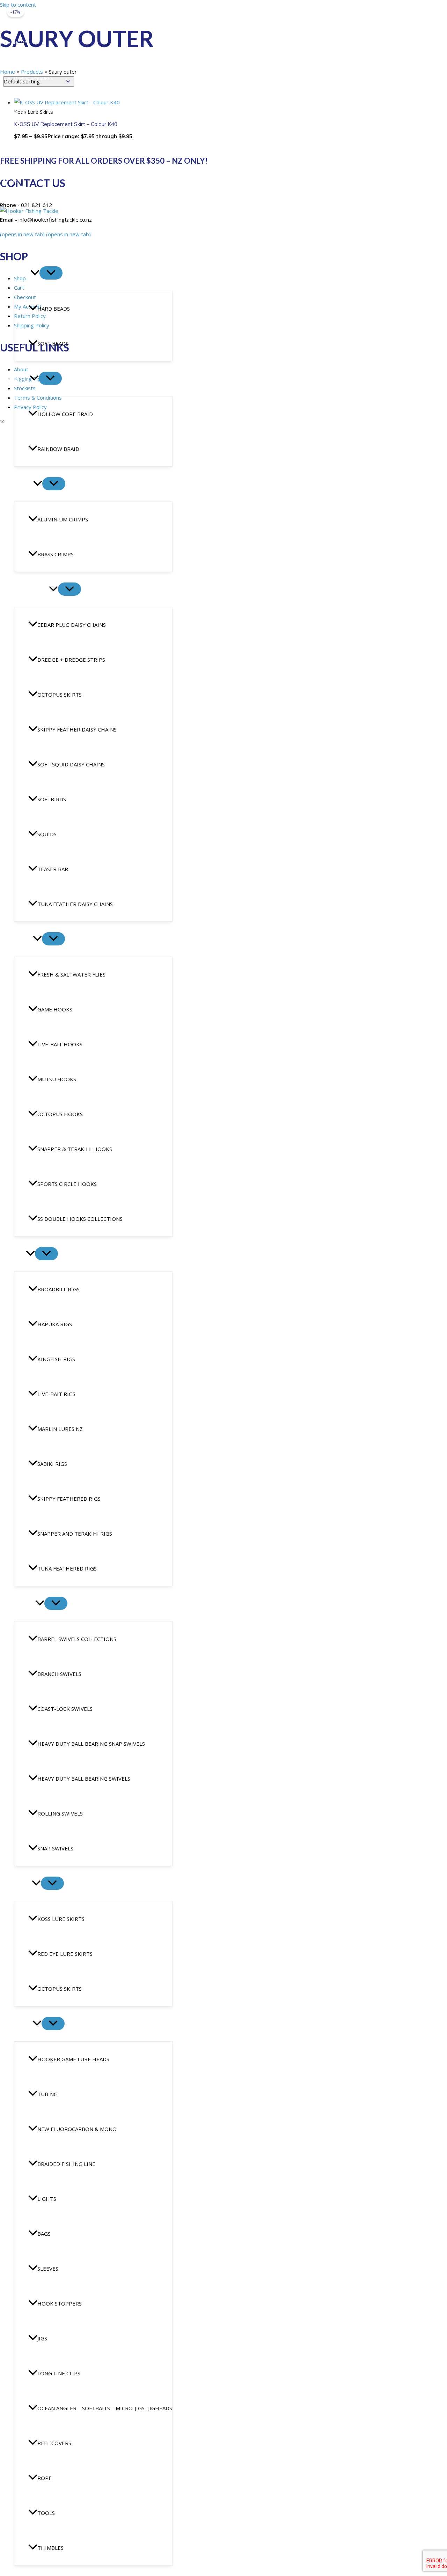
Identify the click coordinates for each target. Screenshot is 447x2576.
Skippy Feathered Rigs (69, 1499)
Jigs (42, 2338)
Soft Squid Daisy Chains (71, 764)
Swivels (25, 1604)
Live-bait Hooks (60, 1044)
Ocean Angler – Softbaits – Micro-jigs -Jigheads (105, 2408)
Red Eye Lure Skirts (65, 1954)
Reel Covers (54, 2443)
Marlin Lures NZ (60, 1429)
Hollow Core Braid (65, 414)
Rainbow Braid (58, 449)
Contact (24, 132)
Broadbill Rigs (58, 1289)
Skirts (23, 1884)
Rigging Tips (28, 96)
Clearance (28, 238)
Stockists (26, 149)
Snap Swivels (55, 1848)
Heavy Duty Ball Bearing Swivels (84, 1779)
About (21, 60)
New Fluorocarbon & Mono (77, 2129)
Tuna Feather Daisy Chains (75, 904)
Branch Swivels (59, 1674)
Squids (47, 834)
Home (20, 43)
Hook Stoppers (60, 2303)
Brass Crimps (56, 554)
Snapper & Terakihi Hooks (75, 1149)
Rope (45, 2478)
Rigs (20, 1254)
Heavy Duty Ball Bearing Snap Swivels (91, 1744)
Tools (46, 2513)
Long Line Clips (59, 2373)
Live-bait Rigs (56, 1394)
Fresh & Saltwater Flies (71, 974)
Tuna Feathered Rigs (67, 1568)
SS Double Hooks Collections (80, 1219)
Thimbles (50, 2548)
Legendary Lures (34, 78)
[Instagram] (17, 181)
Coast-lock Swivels (65, 1709)
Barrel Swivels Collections (77, 1639)
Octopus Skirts (60, 695)
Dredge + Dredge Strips (71, 660)
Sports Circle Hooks (67, 1184)
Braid (22, 379)
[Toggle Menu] (51, 273)
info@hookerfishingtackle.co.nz (47, 169)
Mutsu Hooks (57, 1079)
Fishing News (29, 114)
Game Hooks (55, 1009)
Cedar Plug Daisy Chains (72, 625)
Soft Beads (53, 343)
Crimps (24, 484)
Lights (47, 2199)
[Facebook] (4, 181)
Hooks (23, 939)
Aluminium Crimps (63, 519)
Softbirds (52, 799)
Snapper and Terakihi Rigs (75, 1534)
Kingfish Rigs (56, 1359)
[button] (35, 273)
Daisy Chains (31, 589)
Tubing (47, 2094)
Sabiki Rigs (52, 1464)
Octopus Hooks (60, 1114)
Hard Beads (54, 309)
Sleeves (48, 2269)
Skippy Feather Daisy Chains (77, 729)
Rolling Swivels (60, 1813)
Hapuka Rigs (55, 1324)
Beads (22, 273)
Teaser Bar (53, 869)
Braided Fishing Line (66, 2164)
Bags (44, 2234)
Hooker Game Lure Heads (73, 2059)
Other (23, 2024)
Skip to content (18, 5)
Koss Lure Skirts (61, 1919)
